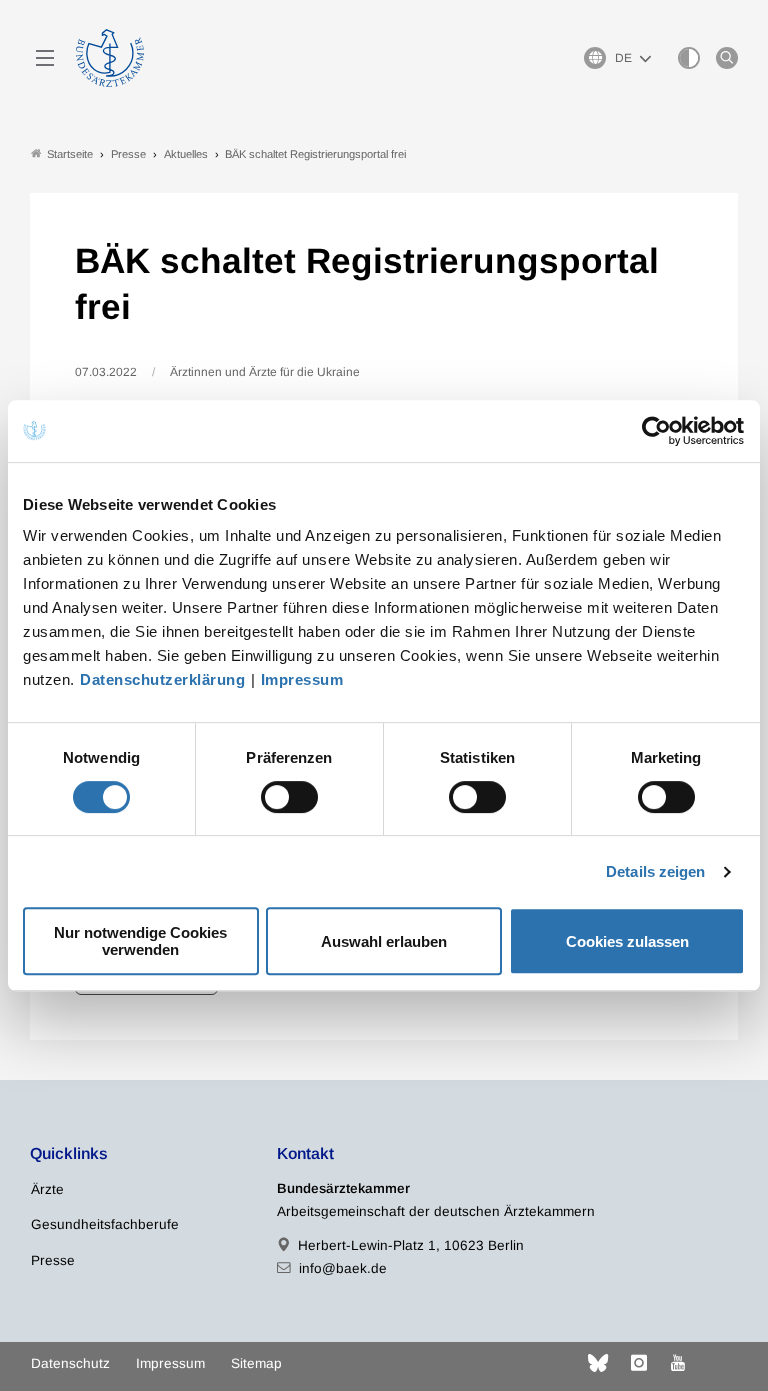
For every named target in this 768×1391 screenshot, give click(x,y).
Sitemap (256, 1363)
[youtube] (678, 1363)
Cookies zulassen (627, 941)
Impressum (302, 679)
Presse (53, 1260)
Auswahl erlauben (384, 941)
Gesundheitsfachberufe (105, 1224)
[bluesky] (598, 1363)
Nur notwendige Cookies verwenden (140, 941)
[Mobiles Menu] (45, 58)
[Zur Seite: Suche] (727, 58)
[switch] (289, 797)
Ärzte (47, 1189)
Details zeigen (655, 871)
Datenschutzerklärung (162, 679)
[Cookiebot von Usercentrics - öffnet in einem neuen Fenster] (657, 431)
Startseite (70, 154)
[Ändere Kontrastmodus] (689, 58)
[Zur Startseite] (110, 58)
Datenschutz (70, 1363)
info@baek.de (343, 1268)
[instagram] (639, 1363)
